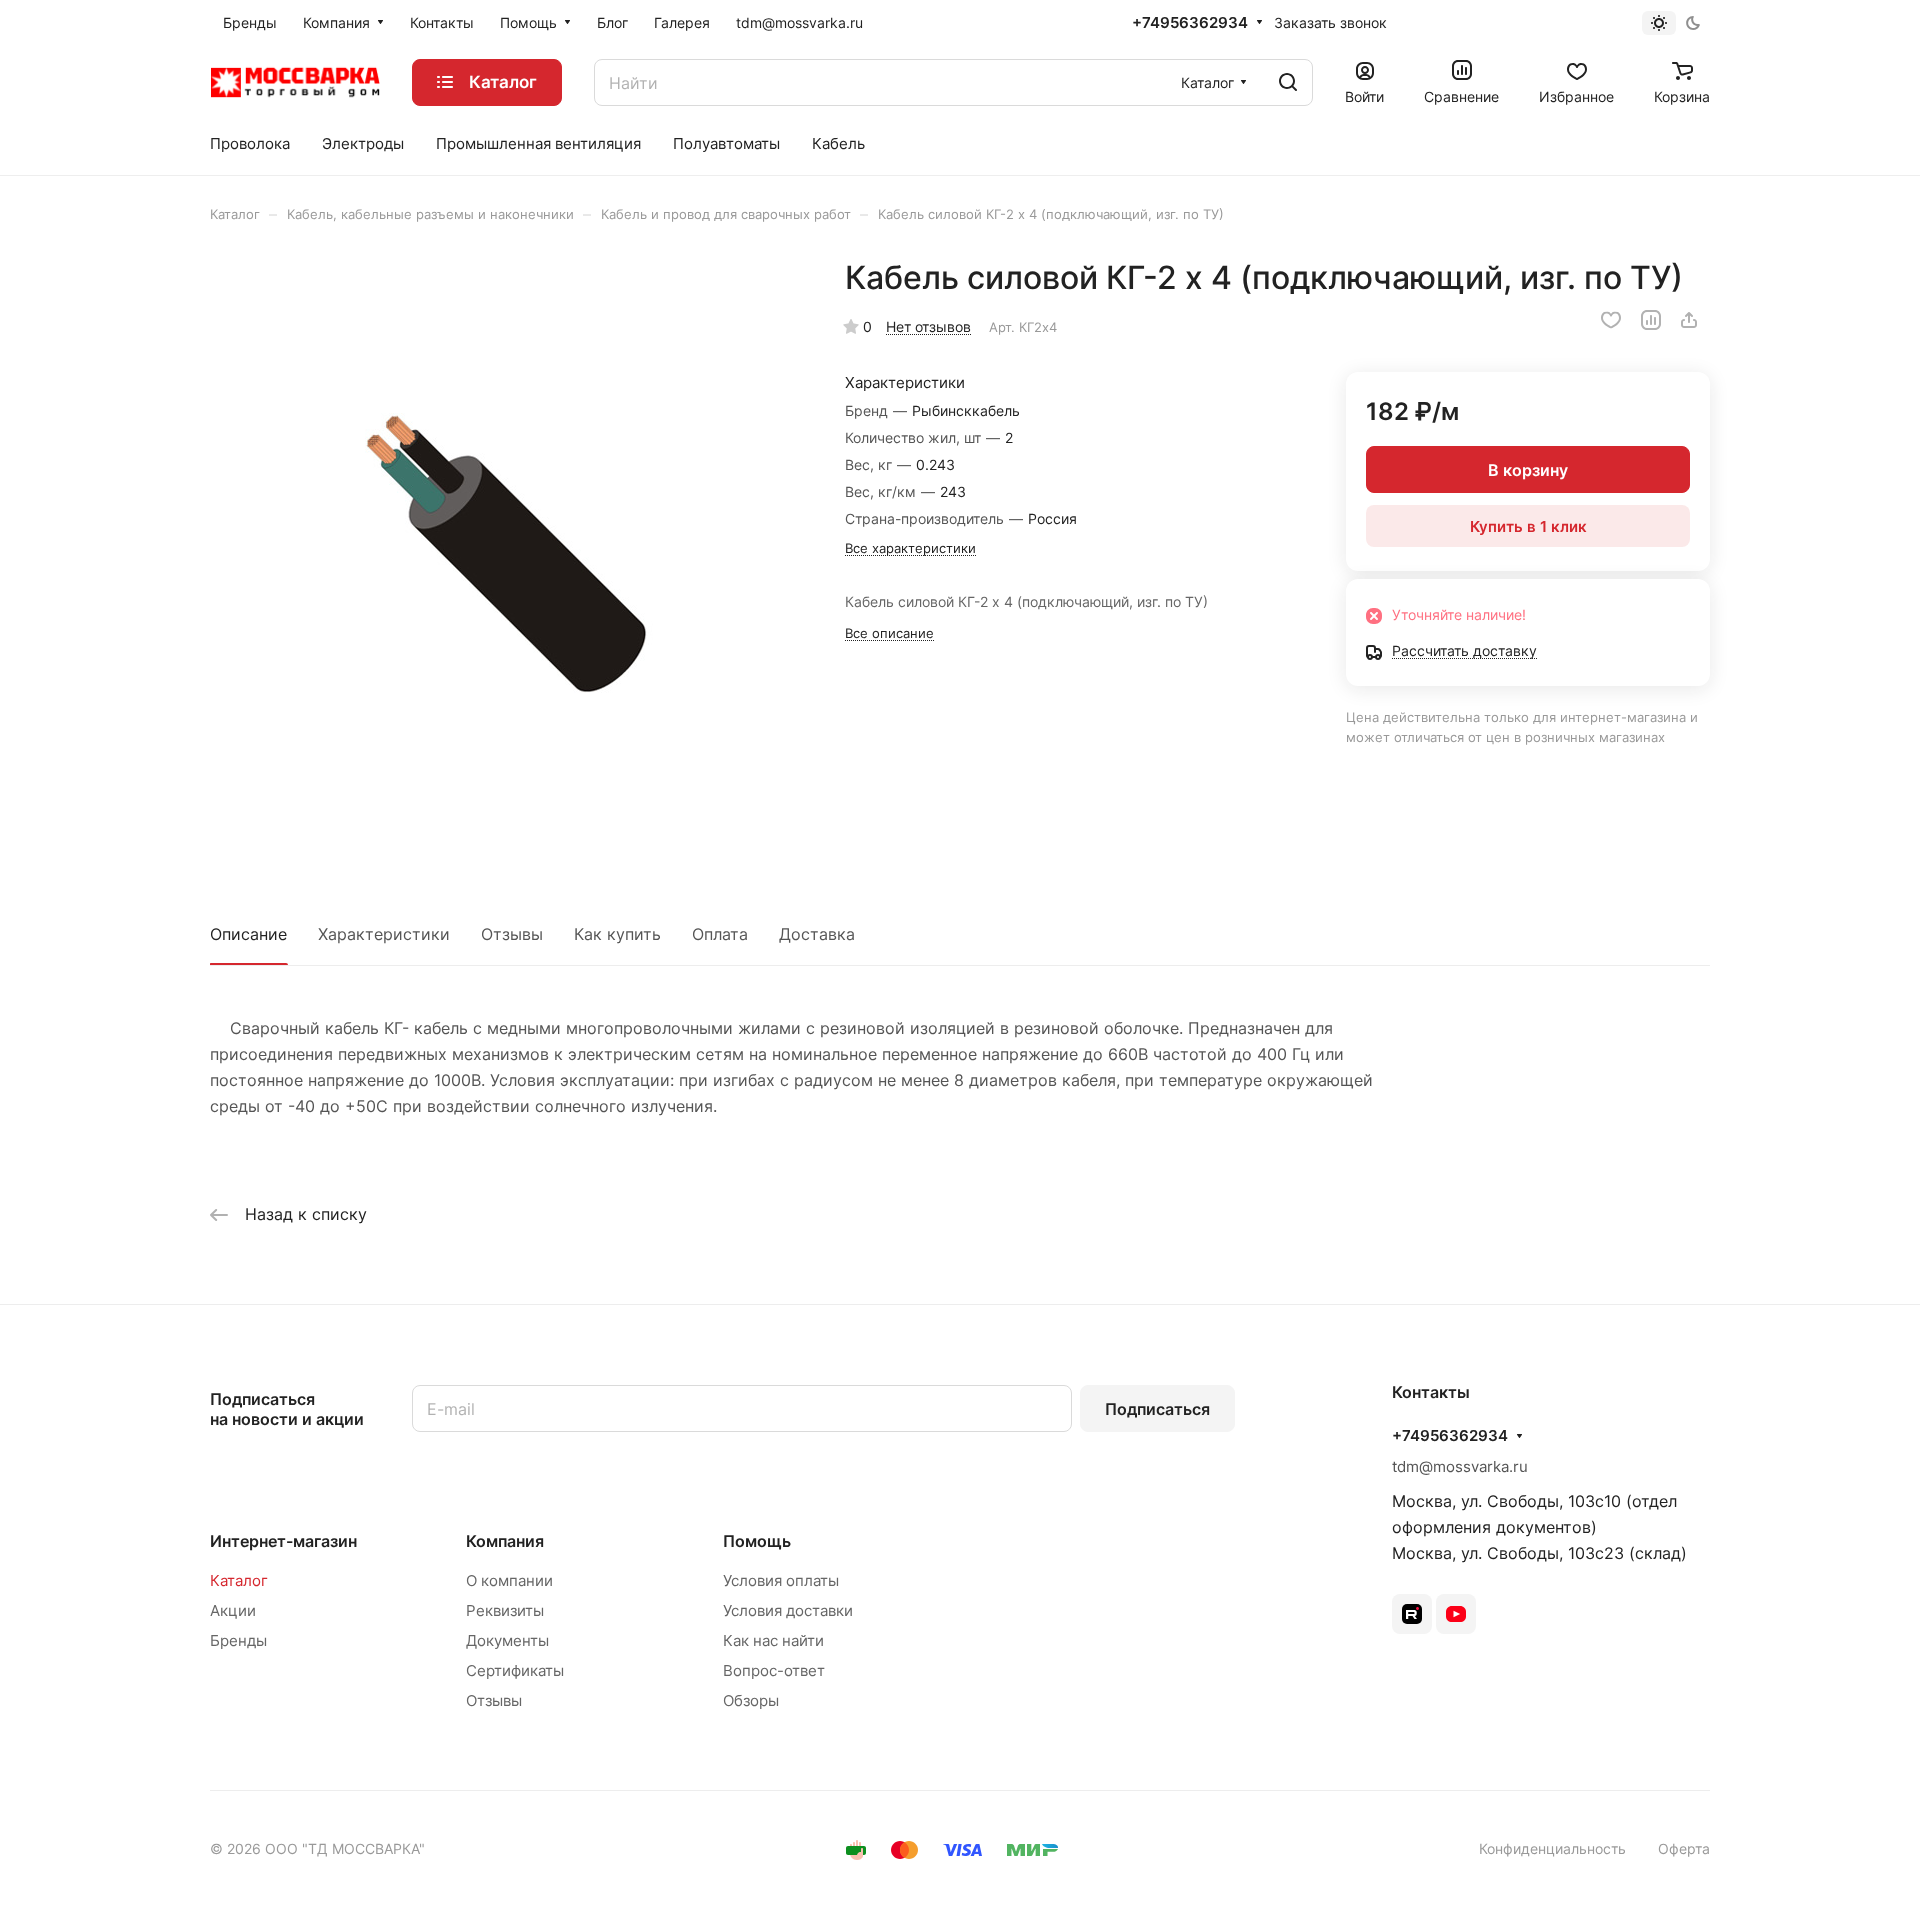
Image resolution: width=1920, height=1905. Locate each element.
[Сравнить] (1651, 320)
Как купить (617, 934)
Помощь (757, 1541)
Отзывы (512, 934)
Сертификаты (515, 1670)
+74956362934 (1190, 23)
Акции (233, 1610)
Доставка (817, 934)
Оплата (720, 934)
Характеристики (384, 934)
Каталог (239, 1580)
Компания (505, 1541)
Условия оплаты (781, 1580)
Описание (248, 934)
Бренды (238, 1640)
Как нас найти (773, 1640)
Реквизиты (505, 1610)
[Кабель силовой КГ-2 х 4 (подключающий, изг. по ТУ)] (507, 555)
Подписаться (1157, 1409)
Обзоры (751, 1700)
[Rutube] (1412, 1614)
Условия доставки (788, 1610)
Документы (507, 1640)
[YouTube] (1456, 1614)
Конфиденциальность (1552, 1848)
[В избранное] (1611, 320)
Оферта (1684, 1848)
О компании (509, 1580)
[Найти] (1288, 82)
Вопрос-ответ (774, 1670)
